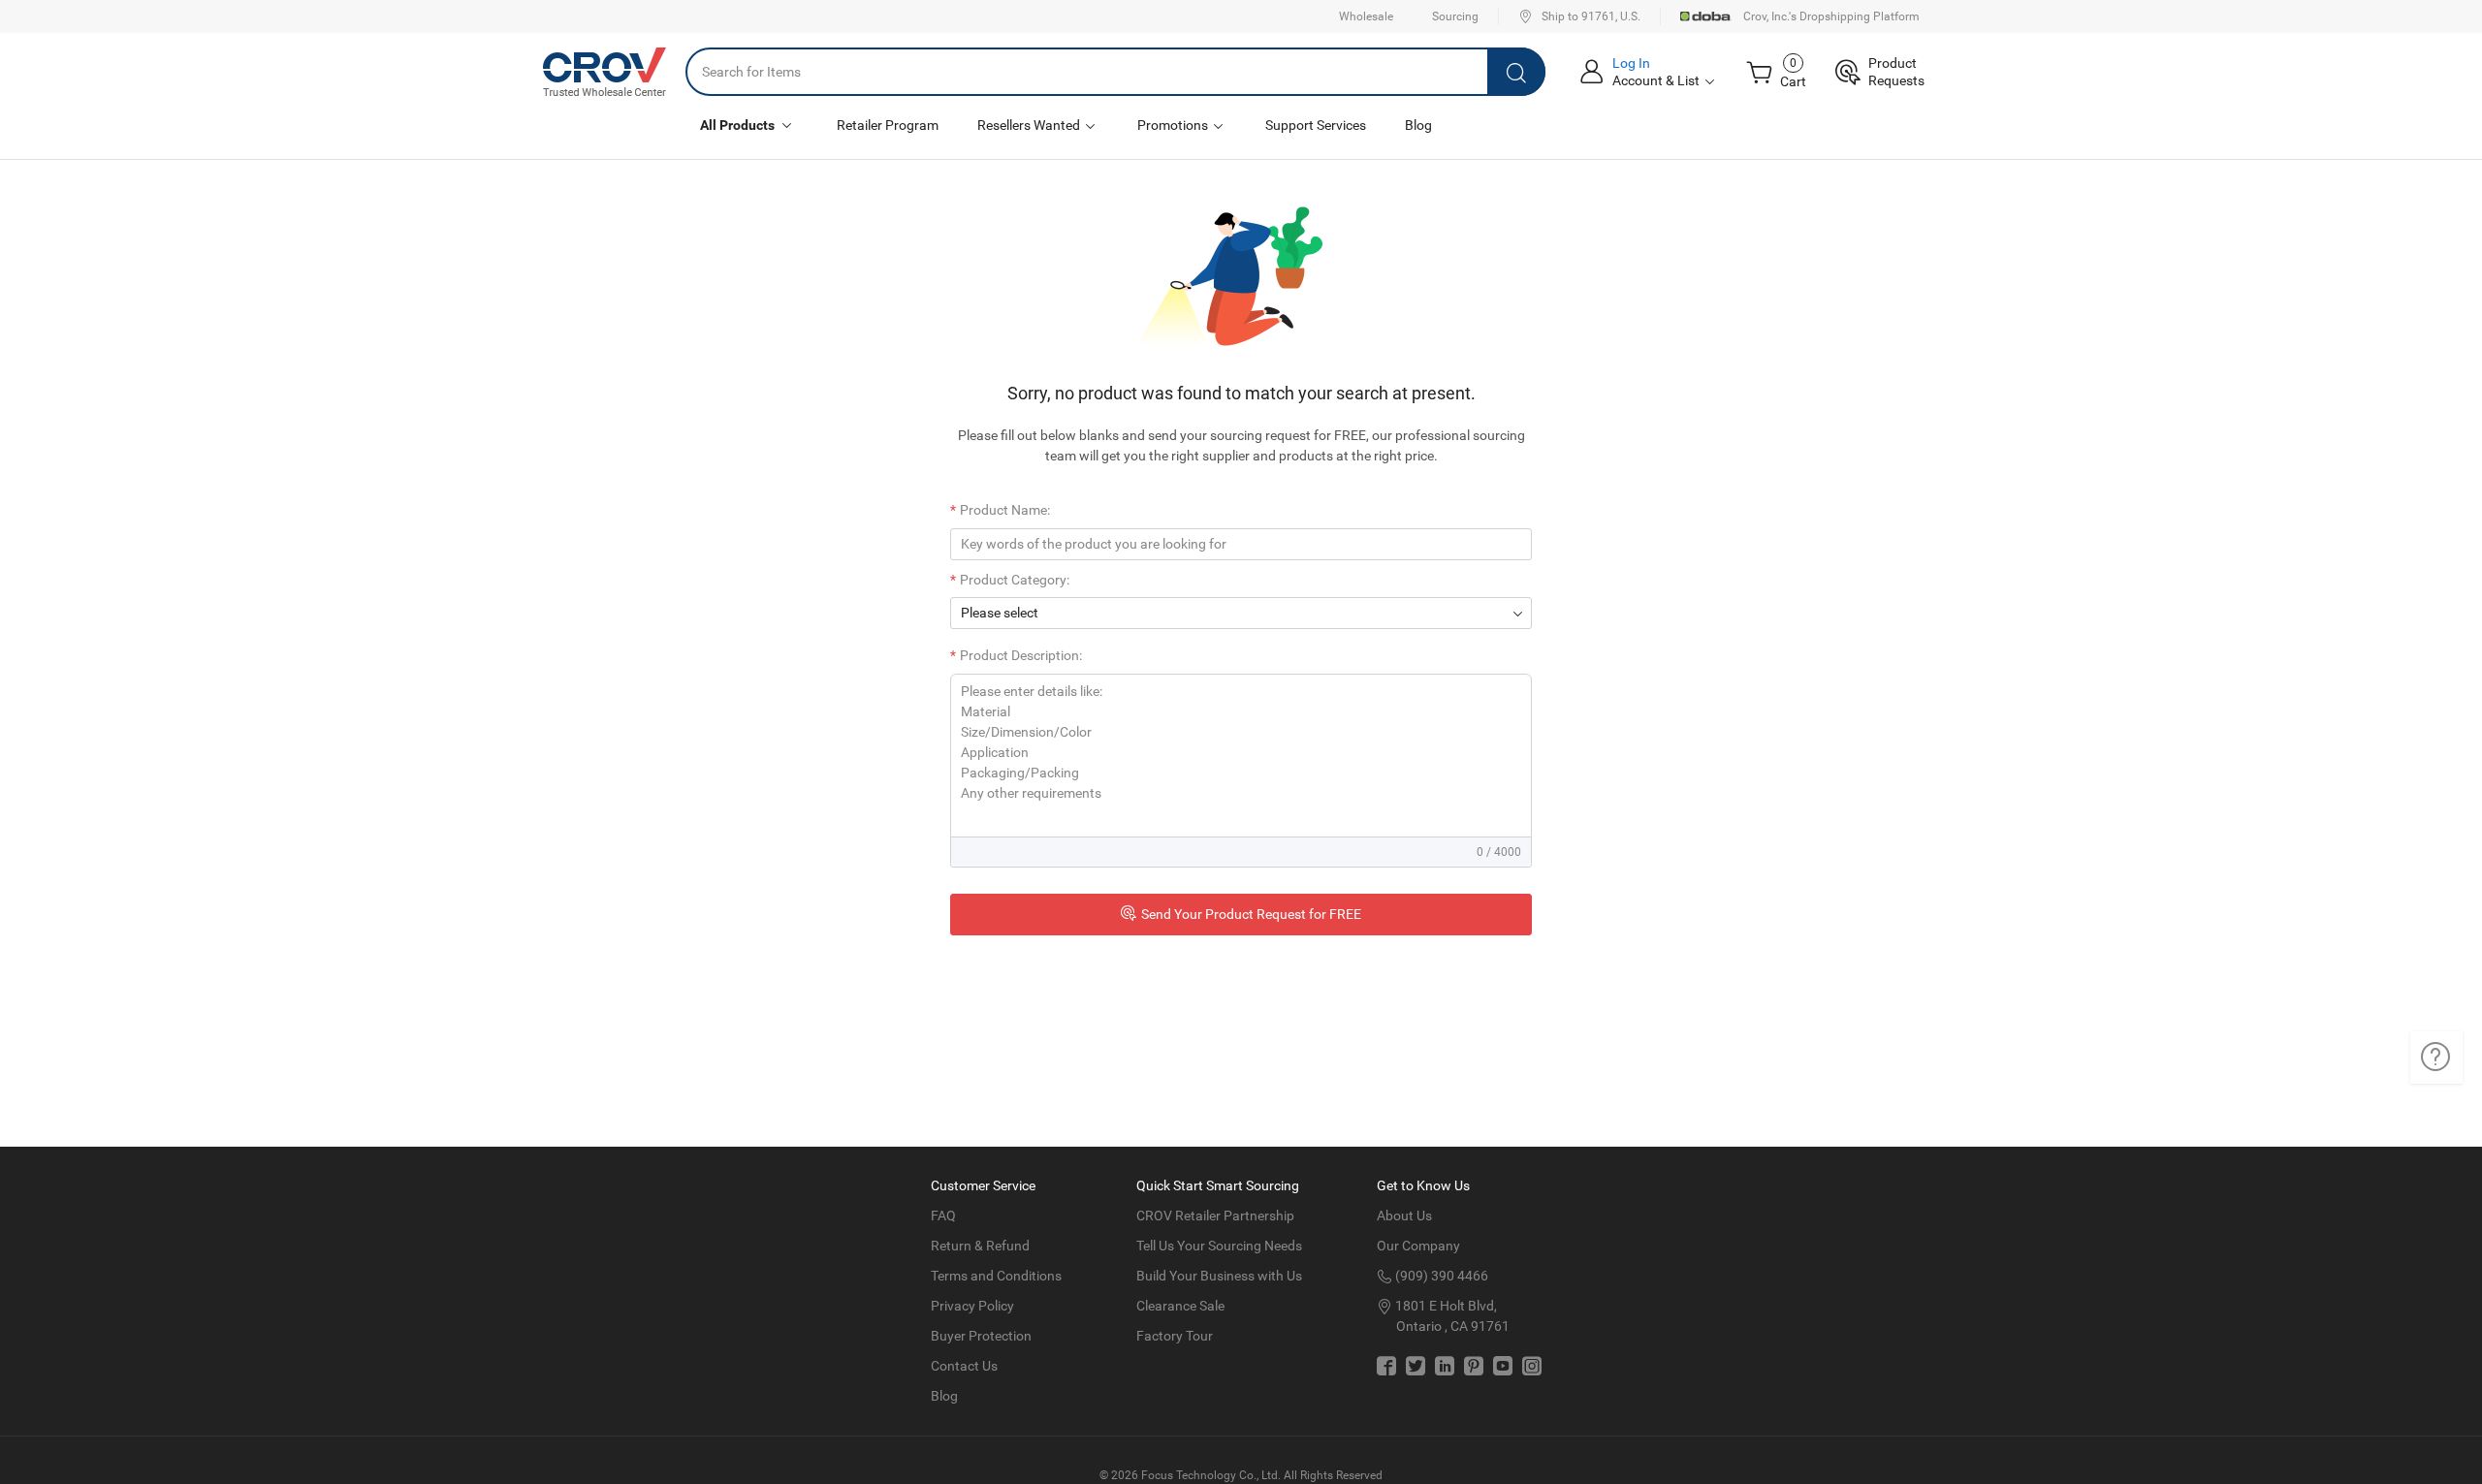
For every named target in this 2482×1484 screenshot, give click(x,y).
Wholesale (1366, 16)
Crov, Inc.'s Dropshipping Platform (1831, 16)
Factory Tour (1175, 1336)
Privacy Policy (972, 1306)
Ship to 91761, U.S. (1591, 16)
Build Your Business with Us (1219, 1276)
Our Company (1418, 1246)
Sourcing (1455, 16)
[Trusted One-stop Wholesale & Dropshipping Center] (605, 72)
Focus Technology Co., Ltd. (1211, 1475)
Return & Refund (980, 1246)
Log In (1631, 63)
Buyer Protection (981, 1336)
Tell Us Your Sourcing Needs (1219, 1246)
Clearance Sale (1180, 1306)
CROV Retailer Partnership (1215, 1216)
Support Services (1316, 125)
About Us (1404, 1216)
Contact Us (964, 1366)
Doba (1706, 16)
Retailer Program (888, 125)
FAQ (943, 1216)
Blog (1418, 125)
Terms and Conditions (996, 1276)
